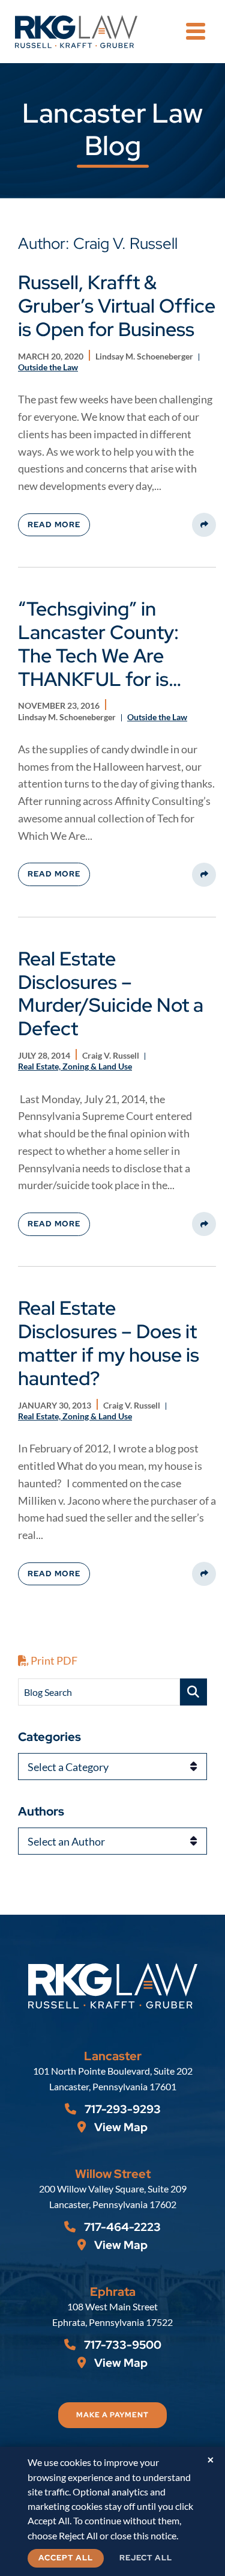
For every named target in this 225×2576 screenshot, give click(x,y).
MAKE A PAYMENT (112, 2415)
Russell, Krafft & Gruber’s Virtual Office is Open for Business (117, 306)
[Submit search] (193, 1692)
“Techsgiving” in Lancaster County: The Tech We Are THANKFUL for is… (100, 644)
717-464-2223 (121, 2227)
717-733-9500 (121, 2345)
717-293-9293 (121, 2109)
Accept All (66, 2558)
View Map (120, 2127)
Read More (54, 525)
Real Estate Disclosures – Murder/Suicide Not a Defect (111, 994)
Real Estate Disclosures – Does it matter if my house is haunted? (109, 1343)
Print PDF (53, 1660)
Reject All (146, 2558)
